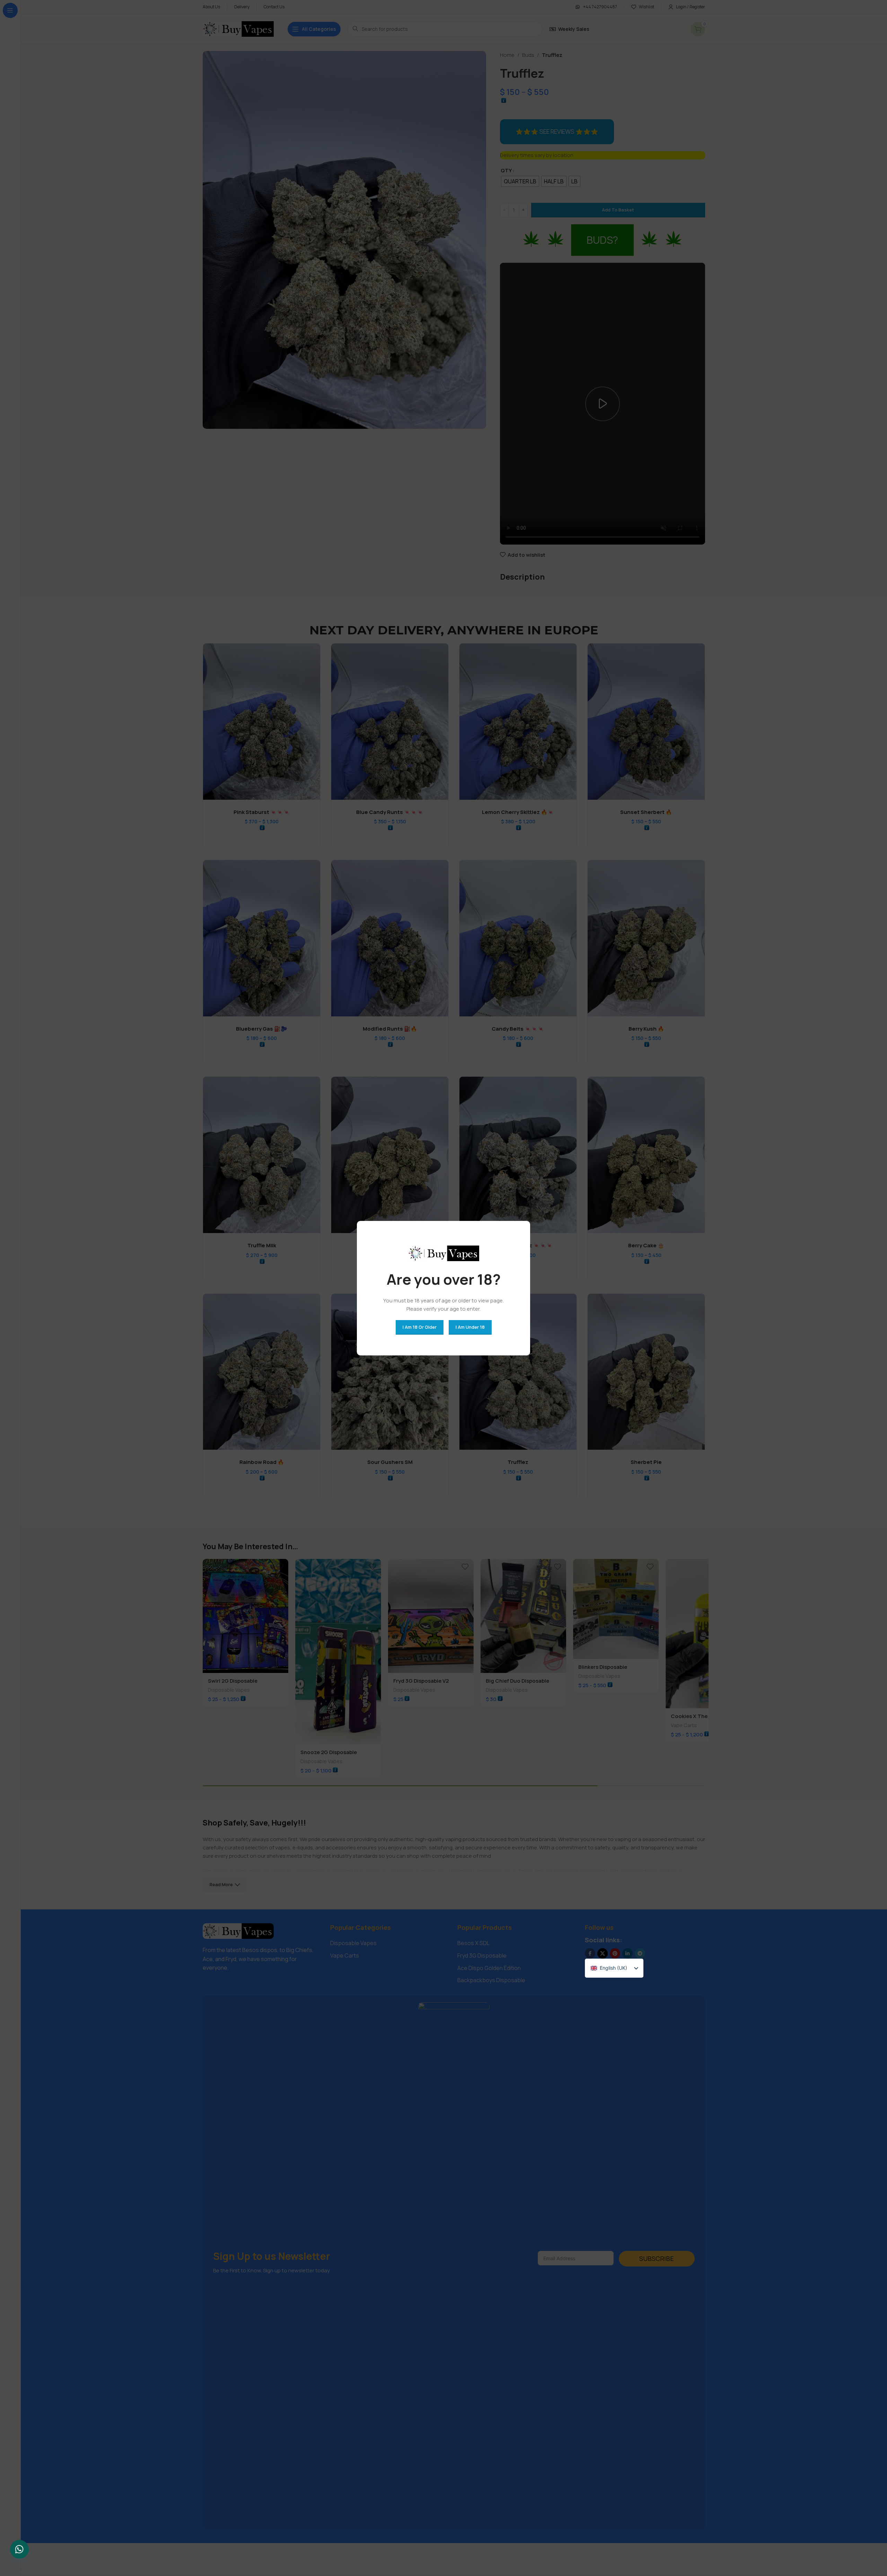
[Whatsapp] (19, 2549)
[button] (566, 708)
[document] (443, 1288)
